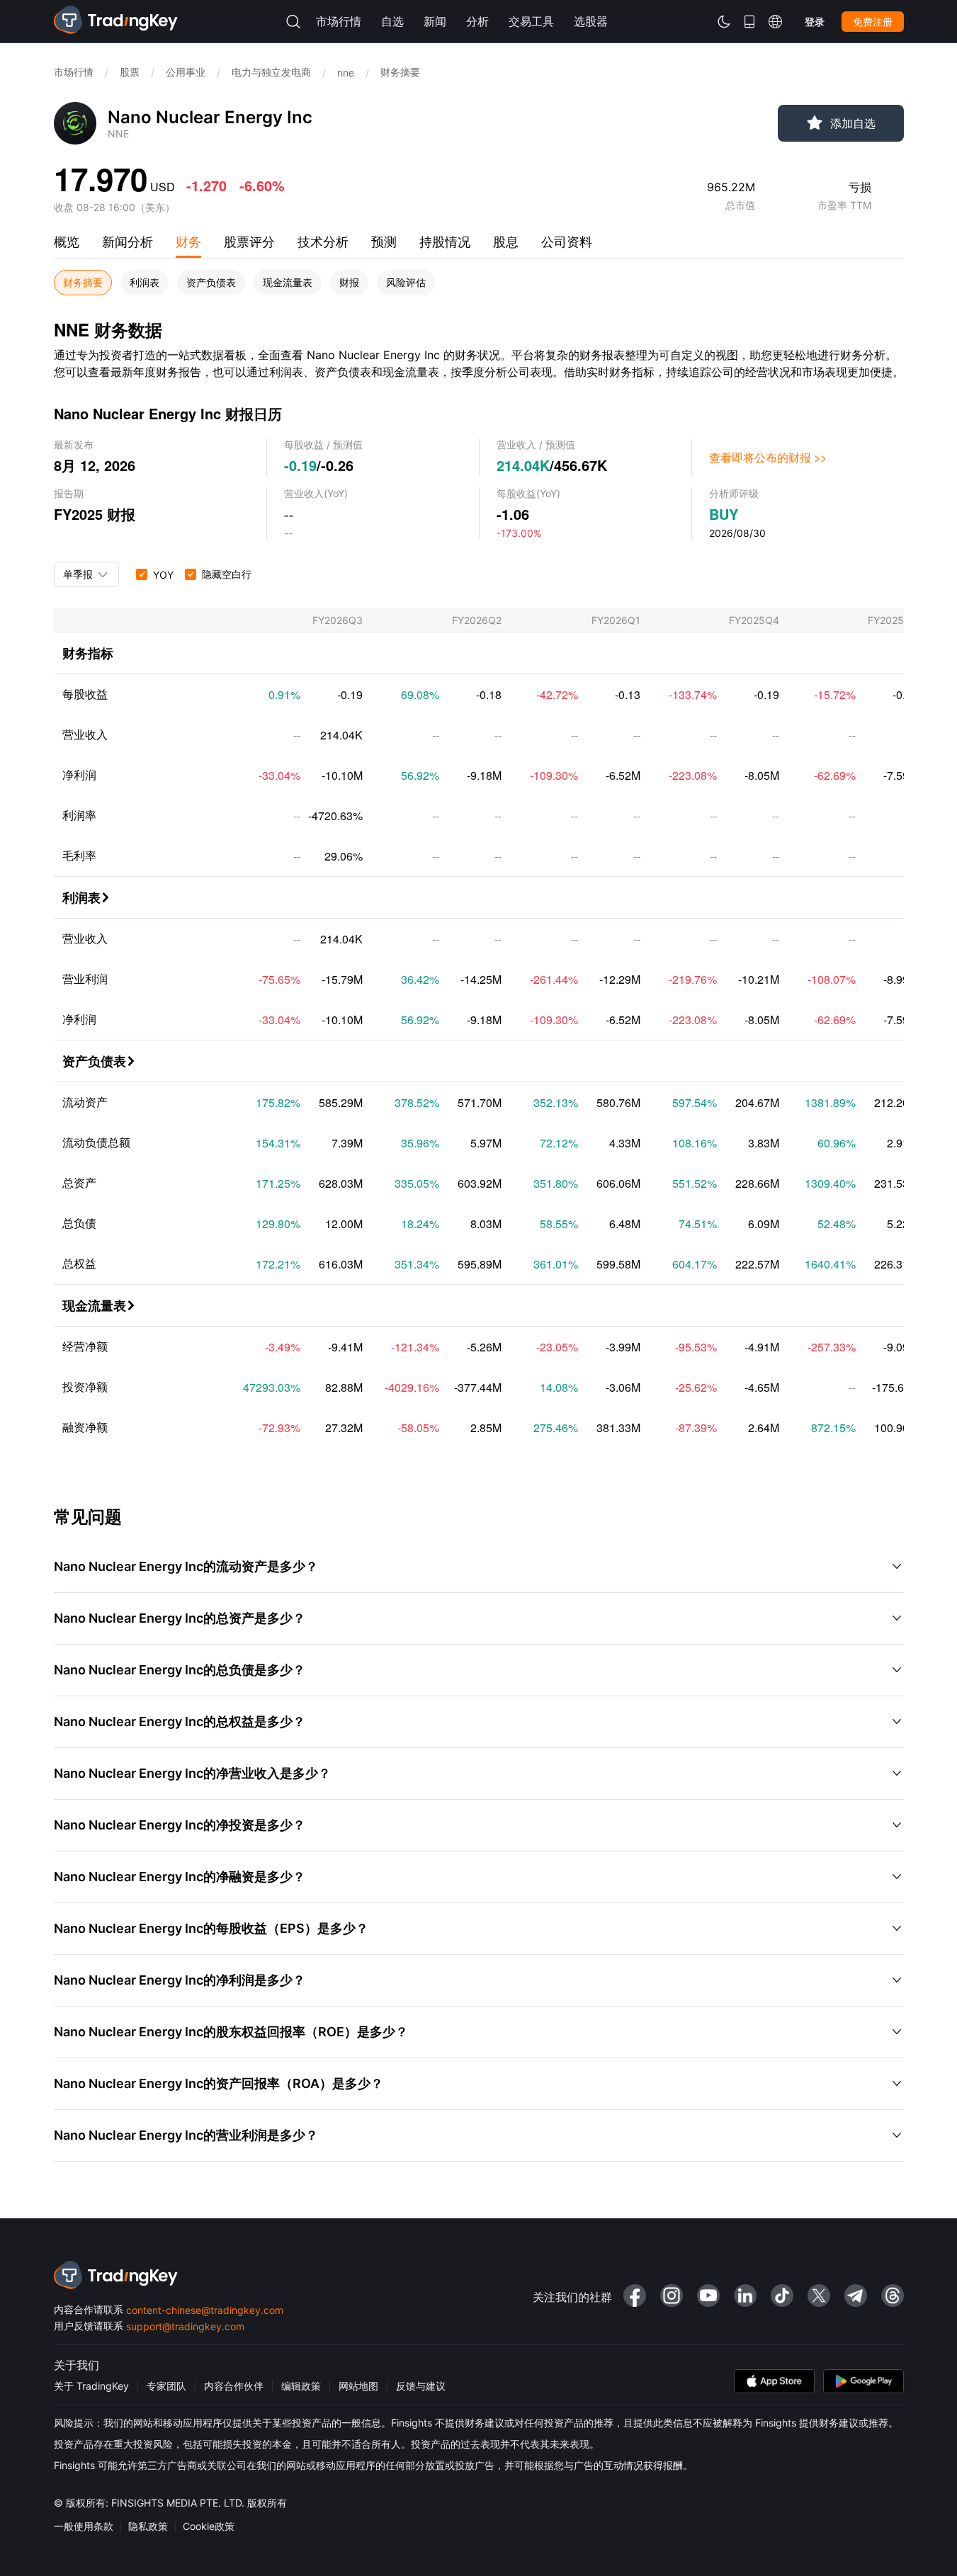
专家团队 (166, 2386)
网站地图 (358, 2386)
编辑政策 (301, 2386)
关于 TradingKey (91, 2386)
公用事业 (186, 72)
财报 (349, 283)
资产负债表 (211, 283)
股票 (130, 72)
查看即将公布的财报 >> (768, 457)
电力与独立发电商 (271, 72)
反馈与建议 (421, 2386)
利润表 (145, 283)
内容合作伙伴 (234, 2386)
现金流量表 (288, 283)
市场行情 (74, 72)
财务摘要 (83, 283)
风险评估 (406, 283)
